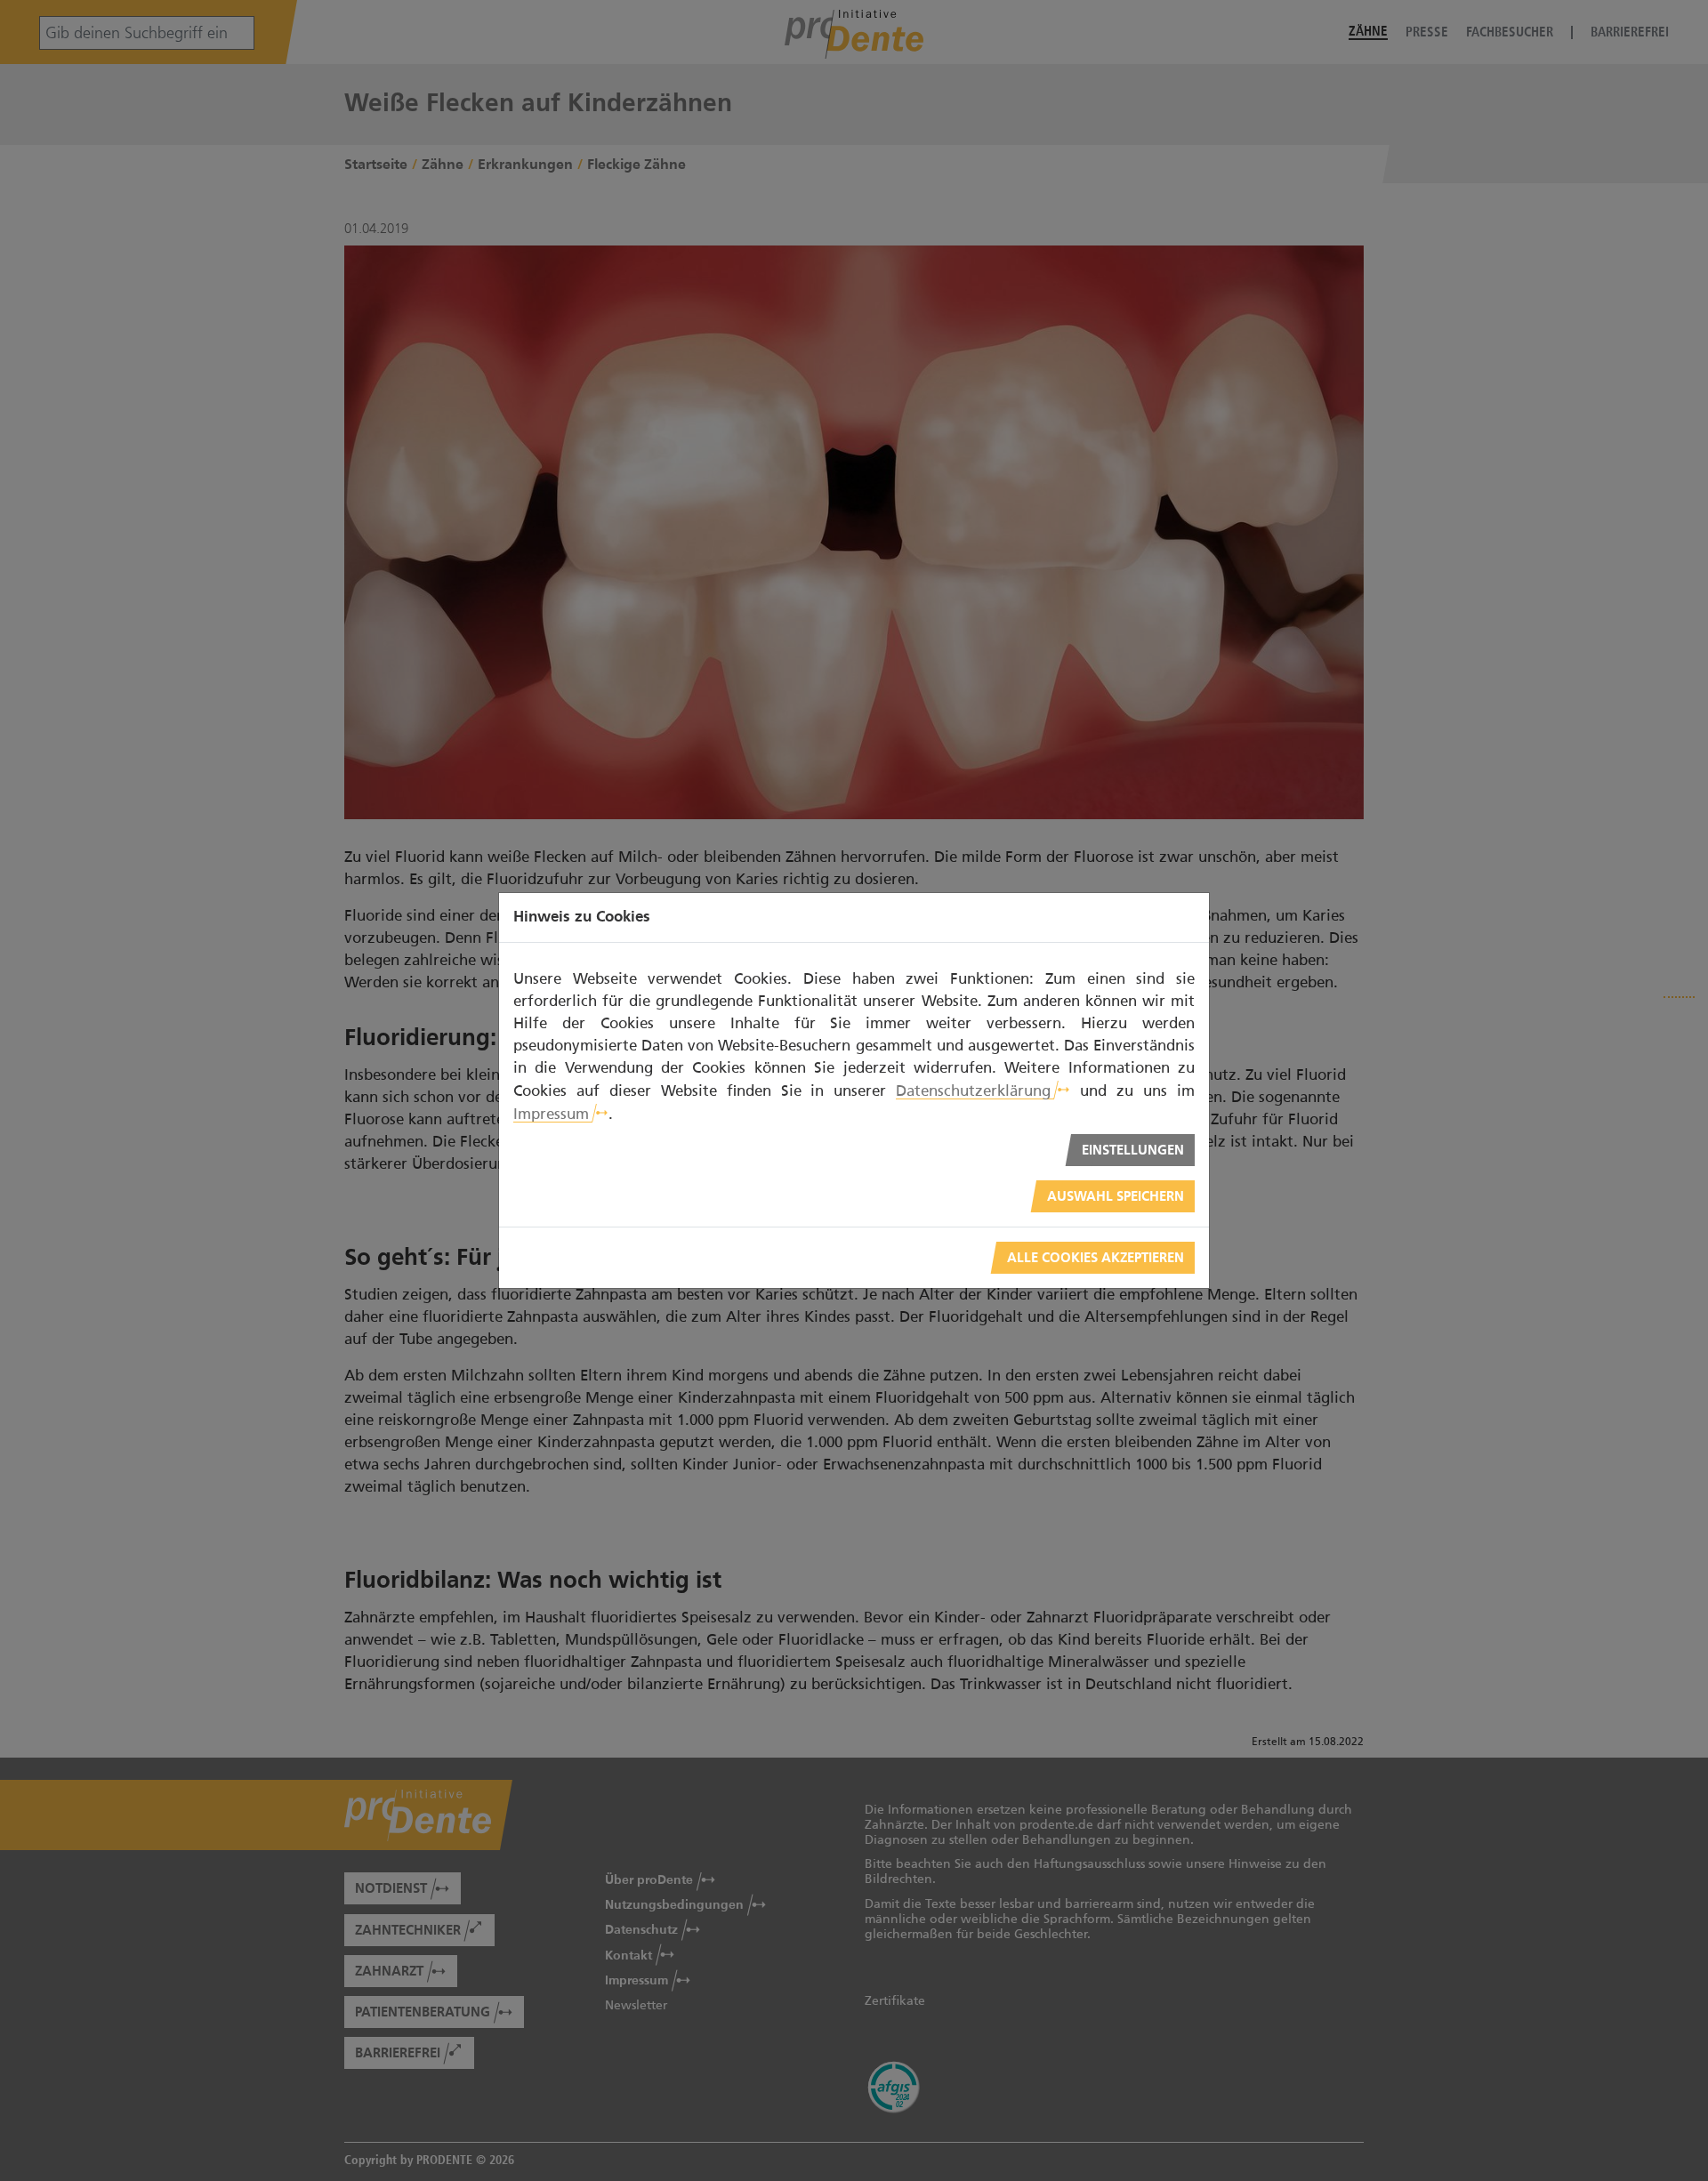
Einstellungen (1133, 1151)
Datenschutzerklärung (973, 1090)
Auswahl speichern (1116, 1197)
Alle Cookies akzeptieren (1096, 1258)
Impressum (551, 1114)
